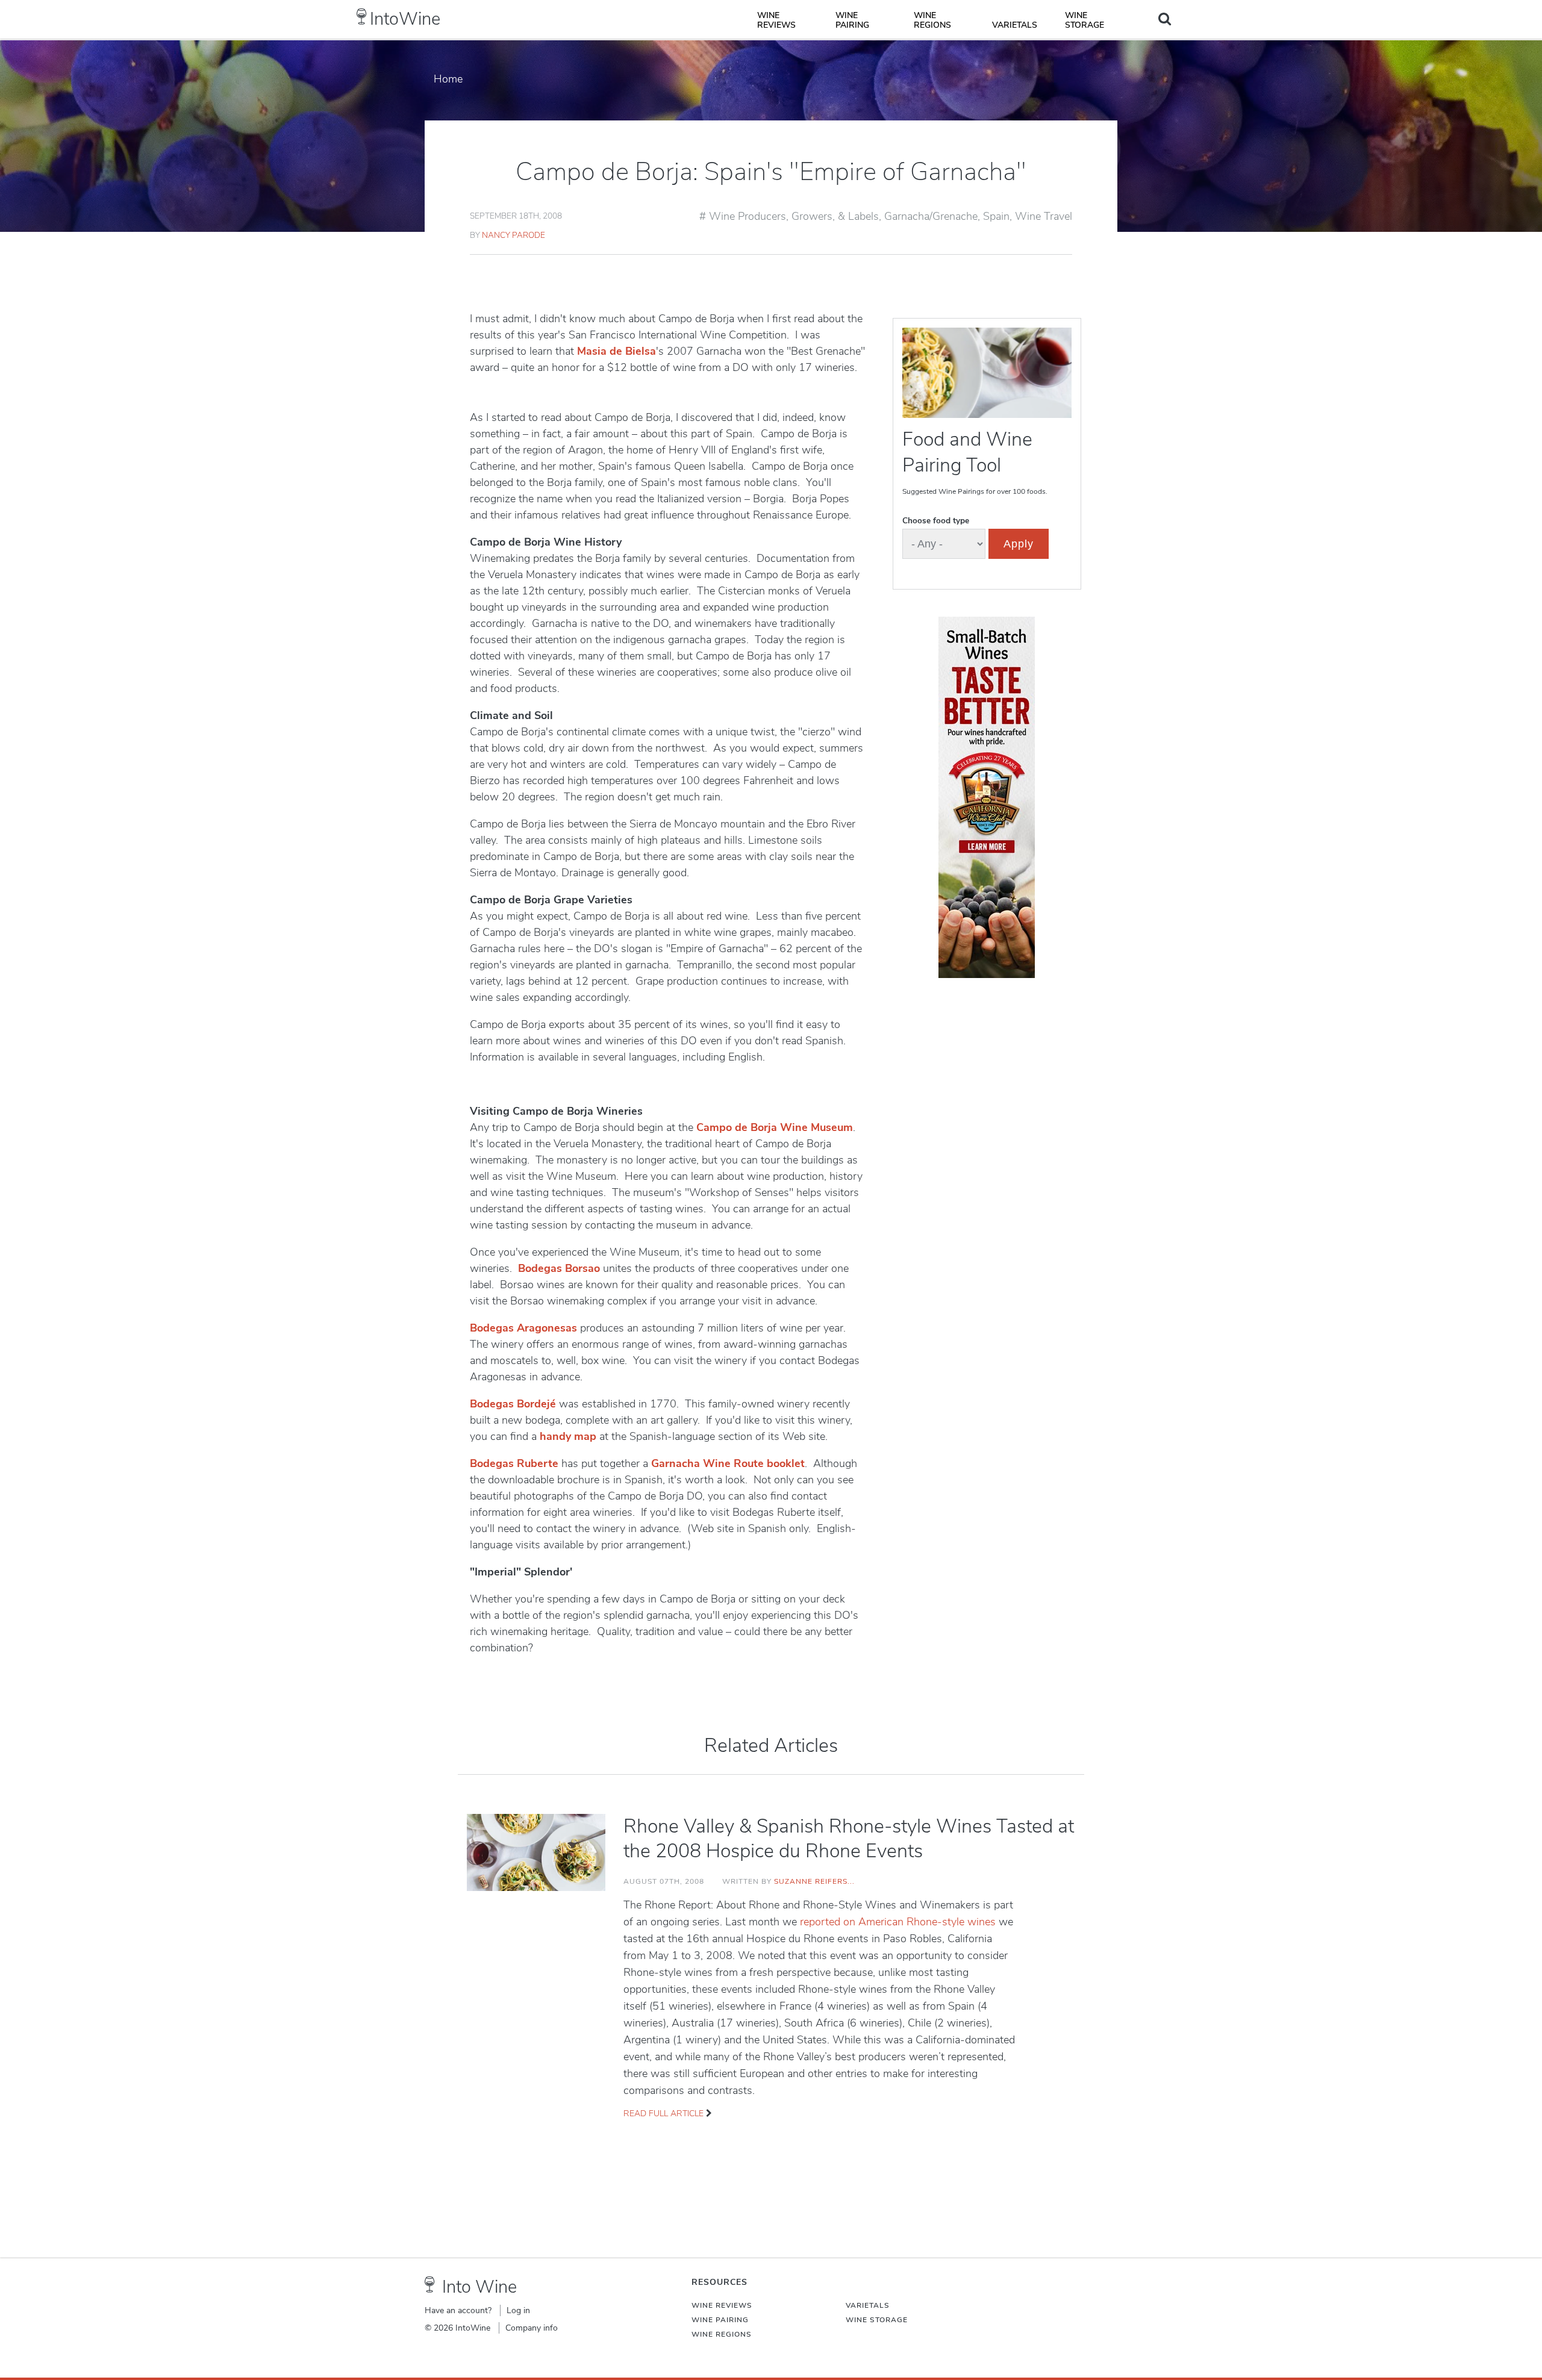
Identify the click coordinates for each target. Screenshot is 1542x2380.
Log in (518, 2310)
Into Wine (479, 2287)
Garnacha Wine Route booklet (728, 1463)
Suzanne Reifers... (814, 1881)
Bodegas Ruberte (514, 1463)
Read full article (663, 2114)
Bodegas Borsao (559, 1268)
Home (448, 79)
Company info (532, 2328)
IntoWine (405, 19)
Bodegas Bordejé (513, 1404)
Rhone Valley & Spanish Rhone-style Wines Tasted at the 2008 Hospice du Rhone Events (849, 1839)
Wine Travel (1044, 216)
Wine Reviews (776, 20)
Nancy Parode (513, 235)
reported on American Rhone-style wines (899, 1922)
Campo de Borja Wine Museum (775, 1127)
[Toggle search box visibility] (1165, 19)
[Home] (362, 17)
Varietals (1015, 25)
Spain (996, 216)
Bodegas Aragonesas (523, 1328)
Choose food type (936, 521)
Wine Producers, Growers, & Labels (794, 216)
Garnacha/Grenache (931, 216)
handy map (568, 1436)
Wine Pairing (852, 20)
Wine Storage (1085, 20)
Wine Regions (932, 20)
